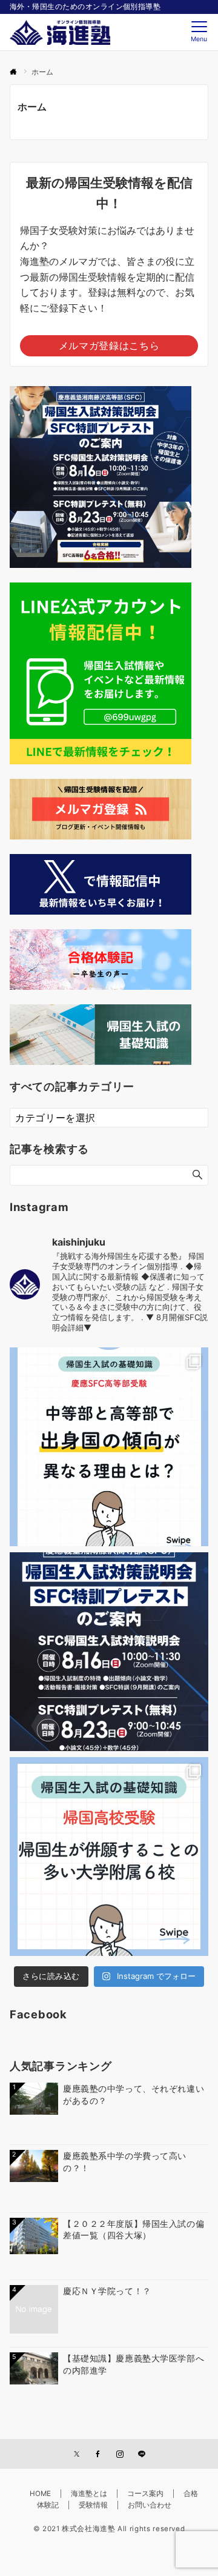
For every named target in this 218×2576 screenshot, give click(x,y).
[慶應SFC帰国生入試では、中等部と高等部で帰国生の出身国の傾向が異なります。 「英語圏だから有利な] (109, 1447)
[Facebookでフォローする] (98, 2455)
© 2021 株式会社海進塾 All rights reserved (109, 2529)
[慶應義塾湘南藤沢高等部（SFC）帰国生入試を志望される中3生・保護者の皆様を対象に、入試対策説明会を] (109, 1652)
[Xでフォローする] (77, 2455)
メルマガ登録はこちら (109, 345)
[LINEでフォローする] (142, 2455)
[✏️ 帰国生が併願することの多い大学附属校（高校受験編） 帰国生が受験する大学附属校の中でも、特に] (109, 1857)
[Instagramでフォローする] (120, 2455)
